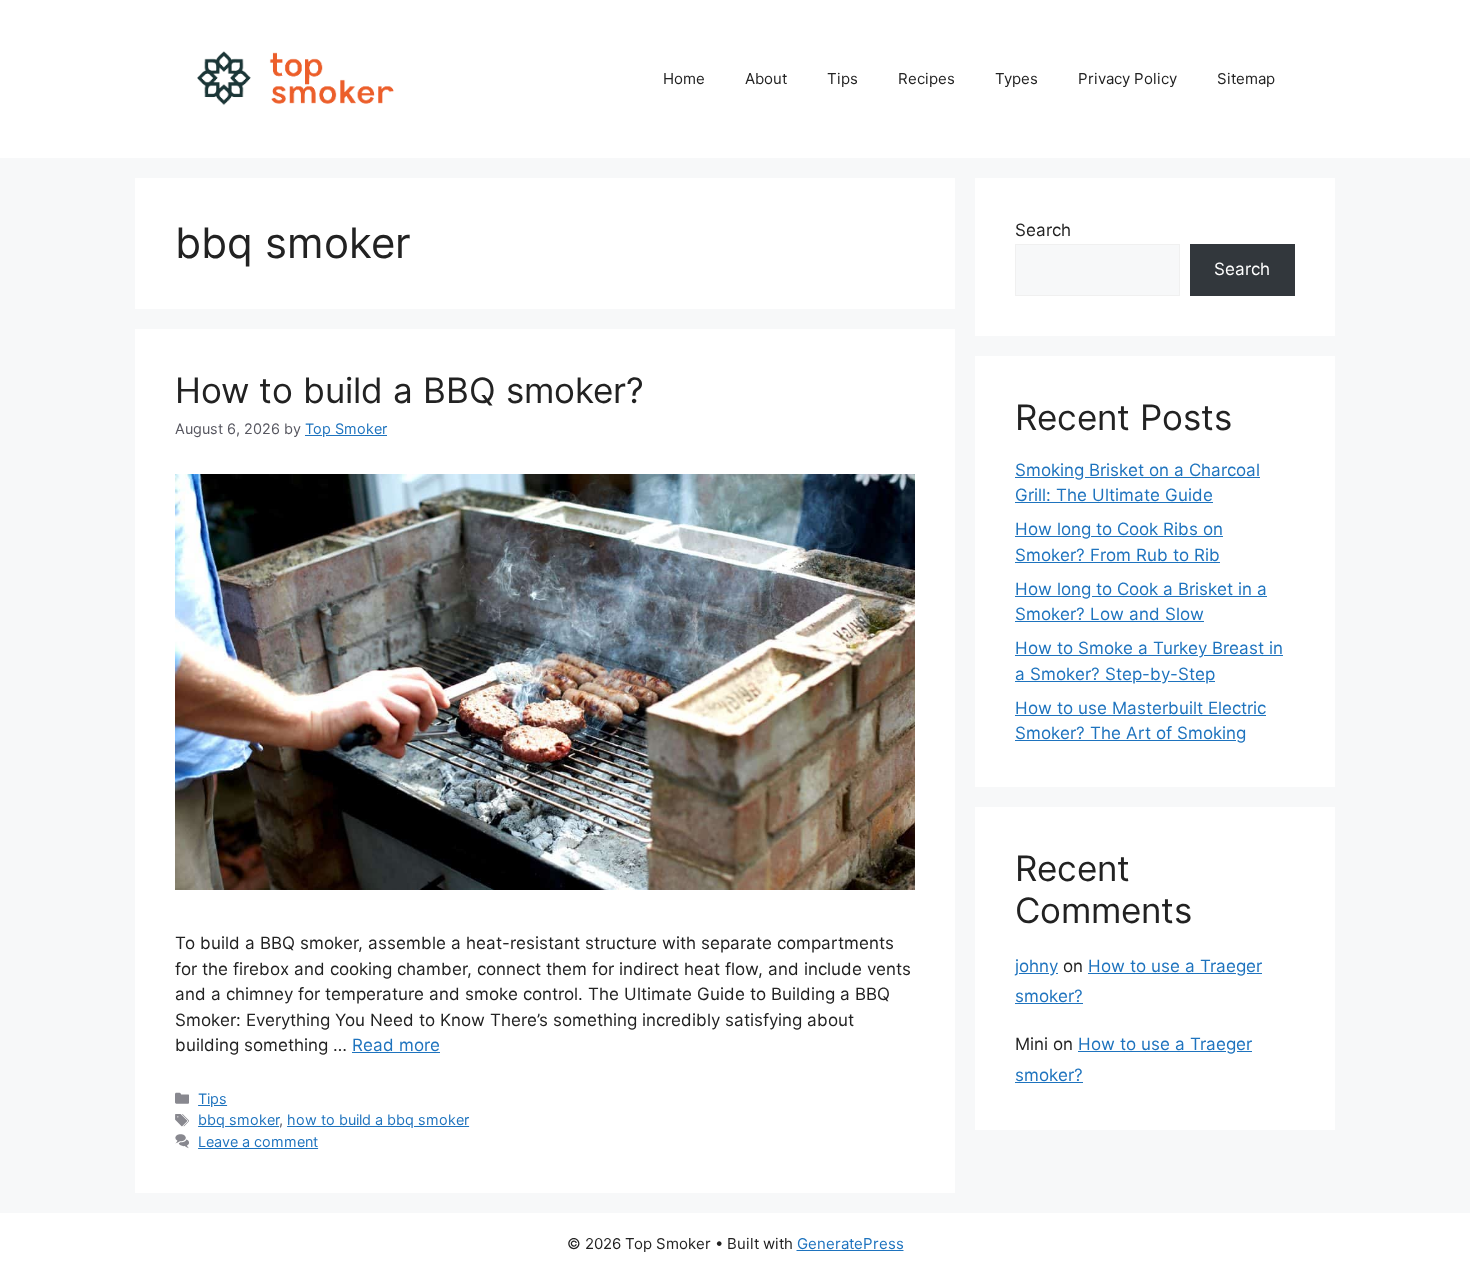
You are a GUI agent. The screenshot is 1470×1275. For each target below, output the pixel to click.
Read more (396, 1045)
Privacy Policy (1127, 78)
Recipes (926, 78)
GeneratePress (850, 1243)
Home (684, 78)
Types (1016, 78)
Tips (842, 78)
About (766, 78)
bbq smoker (238, 1119)
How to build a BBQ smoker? (409, 390)
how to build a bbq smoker (378, 1119)
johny (1036, 966)
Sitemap (1246, 78)
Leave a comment (258, 1141)
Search (1043, 230)
